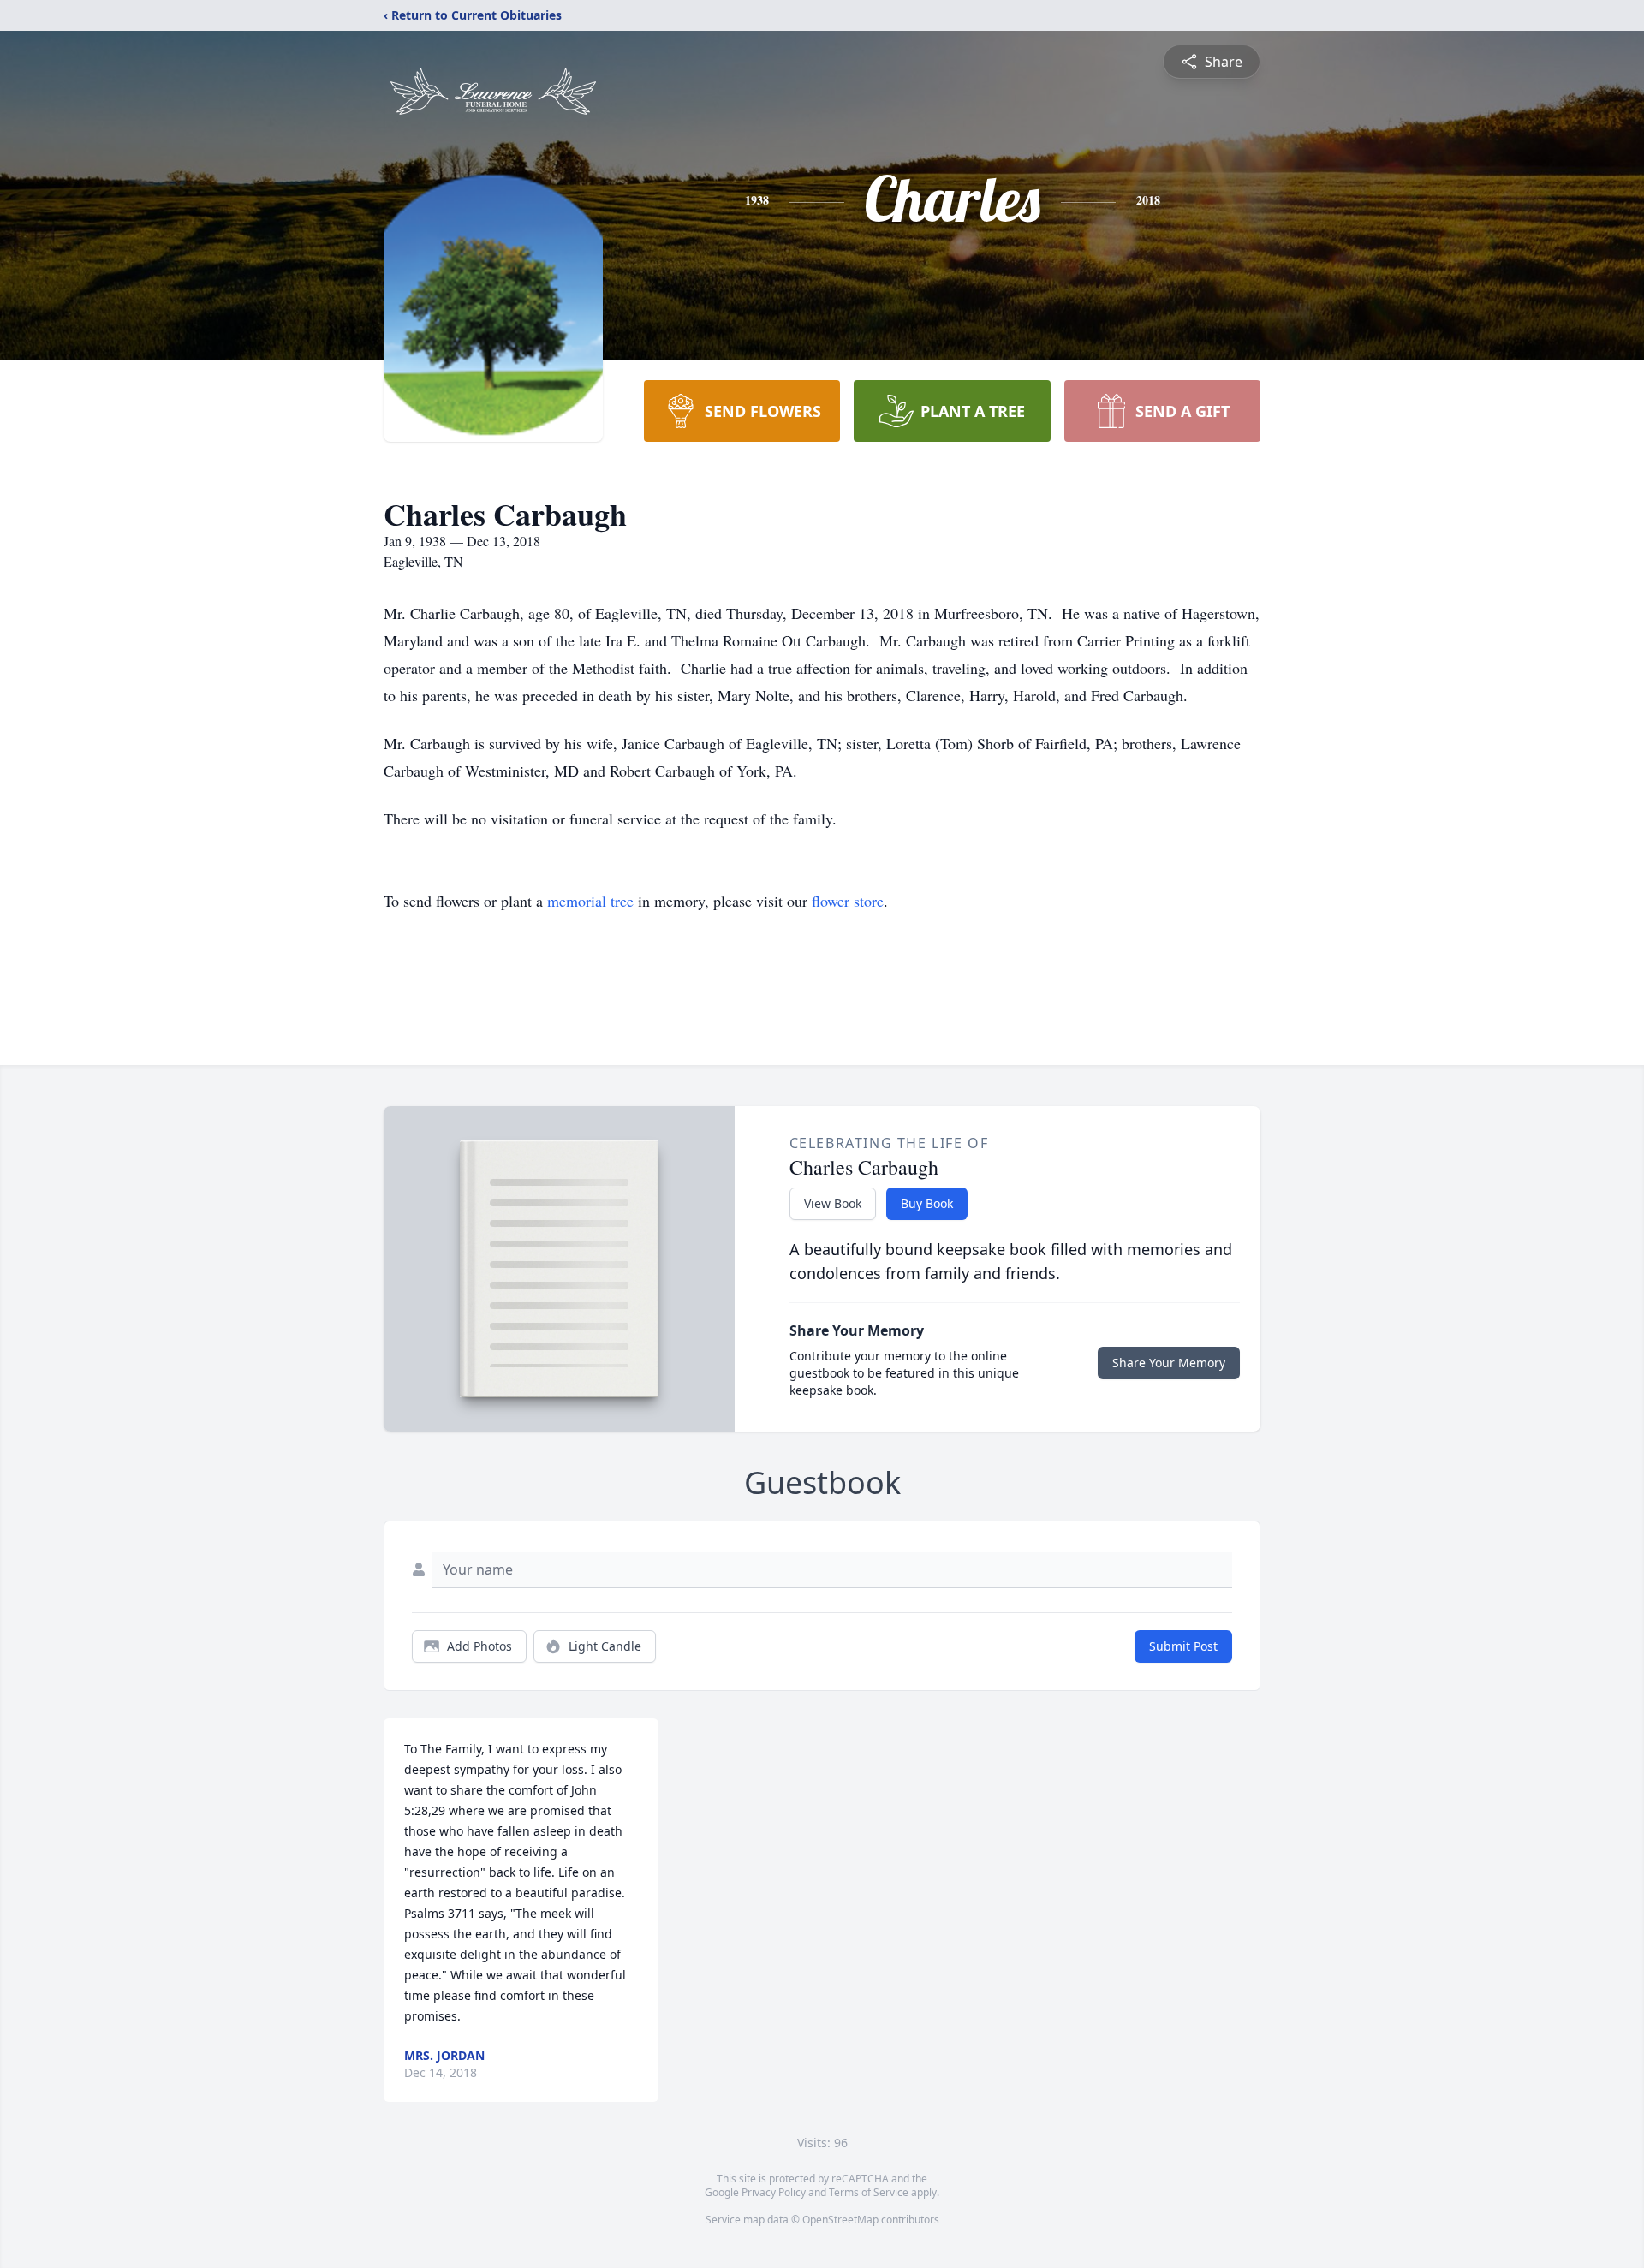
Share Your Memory (1169, 1363)
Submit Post (1183, 1646)
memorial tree (590, 901)
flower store (848, 901)
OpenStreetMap (840, 2220)
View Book (833, 1203)
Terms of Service (869, 2192)
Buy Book (927, 1203)
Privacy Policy (774, 2192)
